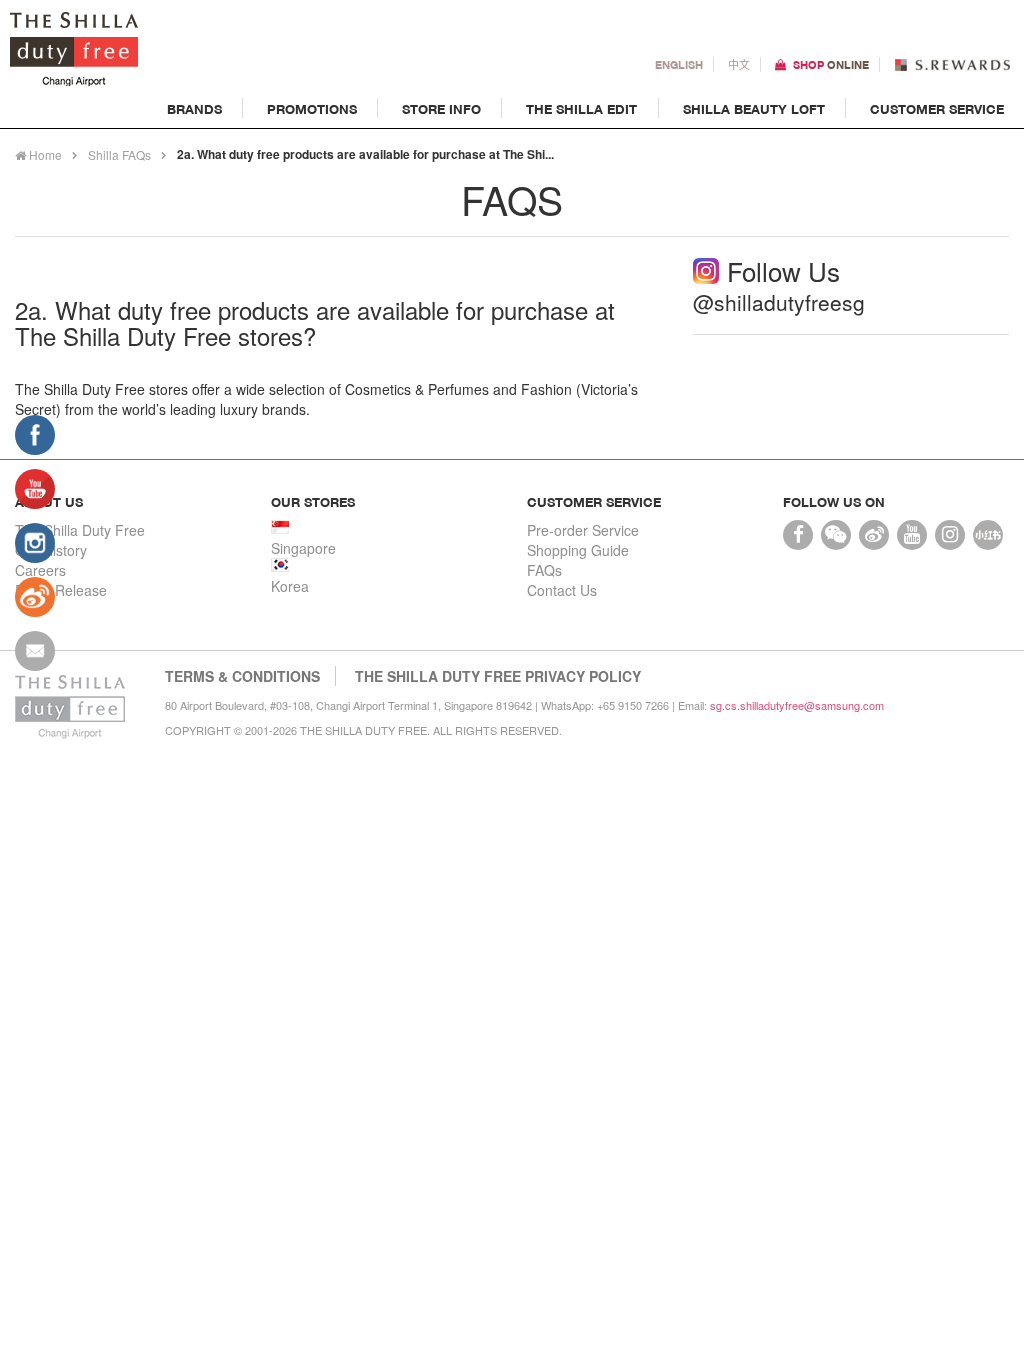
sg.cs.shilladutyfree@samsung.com (797, 705)
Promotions (312, 108)
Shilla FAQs (119, 154)
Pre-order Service (583, 530)
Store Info (441, 108)
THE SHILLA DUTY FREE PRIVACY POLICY (498, 676)
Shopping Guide (578, 550)
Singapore (303, 548)
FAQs (544, 570)
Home (44, 154)
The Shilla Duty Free (80, 530)
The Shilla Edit (581, 108)
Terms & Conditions (242, 676)
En (679, 64)
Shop (831, 64)
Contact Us (562, 590)
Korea (290, 586)
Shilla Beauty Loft (754, 108)
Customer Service (937, 108)
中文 (739, 64)
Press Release (61, 590)
